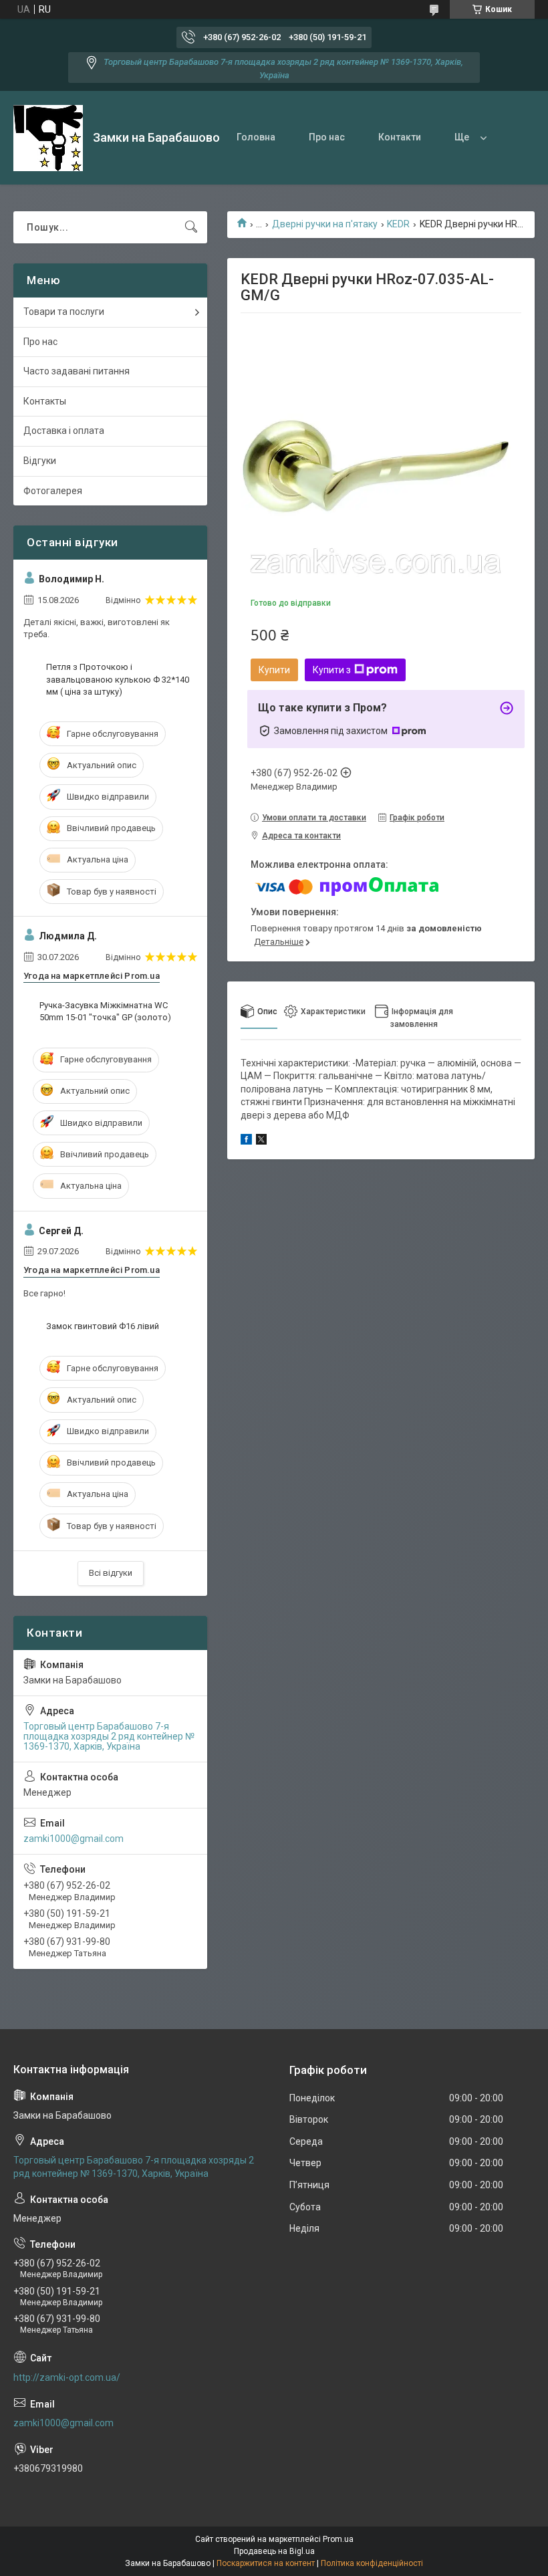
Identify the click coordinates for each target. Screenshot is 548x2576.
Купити (274, 670)
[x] (261, 1141)
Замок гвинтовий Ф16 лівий (103, 1326)
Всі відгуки (111, 1573)
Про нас (327, 137)
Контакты (45, 401)
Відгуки (40, 461)
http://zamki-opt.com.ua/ (67, 2377)
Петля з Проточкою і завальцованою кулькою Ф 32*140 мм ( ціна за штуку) (118, 679)
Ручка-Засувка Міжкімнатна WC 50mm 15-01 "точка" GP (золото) (105, 1011)
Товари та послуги (64, 312)
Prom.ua (338, 2539)
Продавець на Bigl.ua (274, 2551)
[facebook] (246, 1141)
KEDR (398, 224)
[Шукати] (191, 227)
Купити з (332, 670)
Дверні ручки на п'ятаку (325, 224)
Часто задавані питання (77, 371)
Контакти (400, 137)
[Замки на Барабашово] (48, 138)
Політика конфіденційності (372, 2563)
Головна (256, 137)
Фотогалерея (53, 491)
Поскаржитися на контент (266, 2563)
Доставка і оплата (64, 431)
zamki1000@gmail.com (74, 1839)
